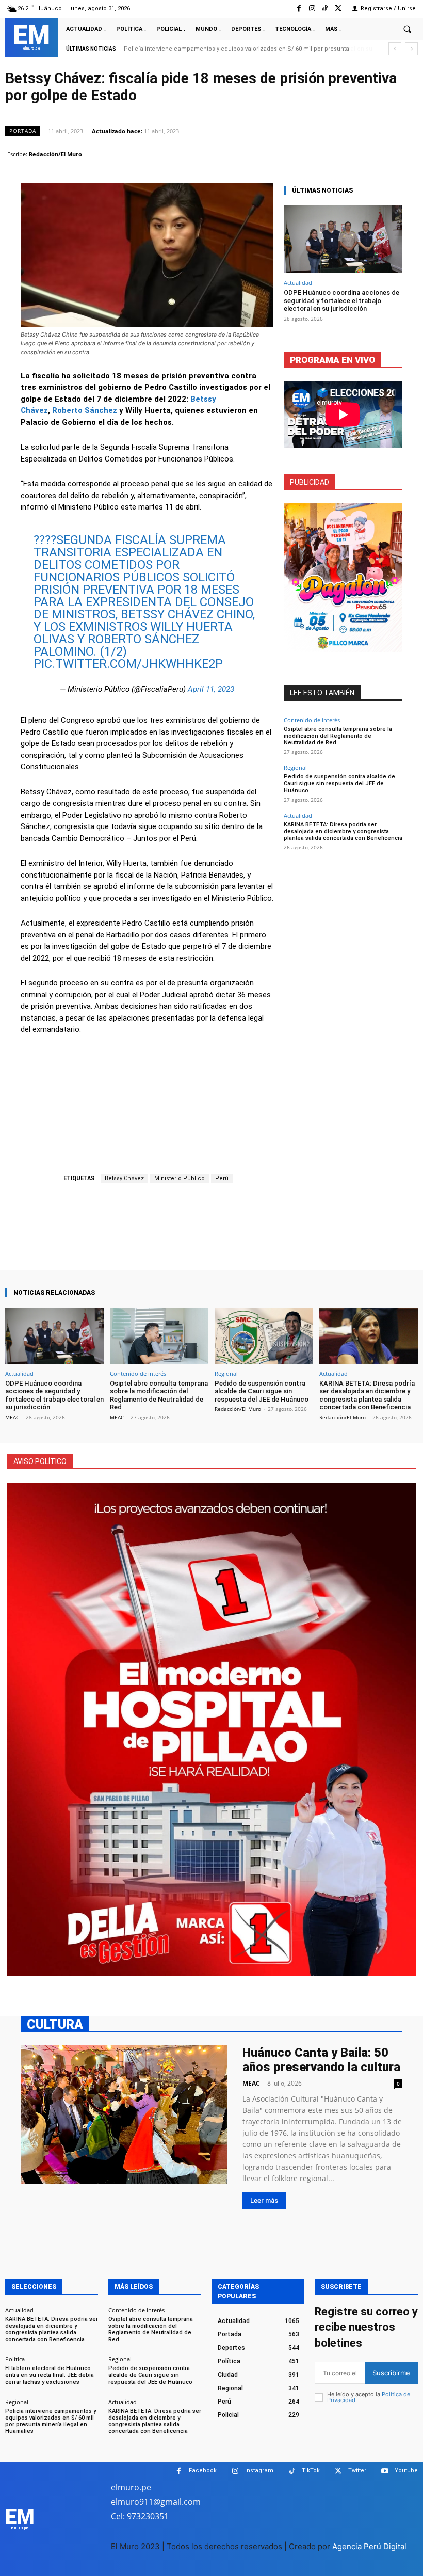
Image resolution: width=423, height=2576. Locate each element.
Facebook (203, 2470)
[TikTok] (325, 9)
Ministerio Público (180, 1178)
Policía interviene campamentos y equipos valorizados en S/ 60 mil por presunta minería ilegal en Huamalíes (51, 2421)
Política (15, 2359)
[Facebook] (299, 9)
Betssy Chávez (124, 1178)
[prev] (395, 49)
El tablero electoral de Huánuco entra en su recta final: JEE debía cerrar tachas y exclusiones (50, 2375)
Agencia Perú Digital (369, 2546)
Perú (222, 1178)
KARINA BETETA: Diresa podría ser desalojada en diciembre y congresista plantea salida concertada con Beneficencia (343, 831)
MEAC (12, 1417)
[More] (245, 1241)
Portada (23, 131)
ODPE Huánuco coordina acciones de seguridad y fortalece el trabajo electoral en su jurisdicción (341, 300)
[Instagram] (312, 9)
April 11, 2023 (211, 689)
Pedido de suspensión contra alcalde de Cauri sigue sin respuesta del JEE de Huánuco (339, 783)
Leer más (264, 2200)
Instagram (259, 2470)
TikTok (311, 2470)
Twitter (357, 2470)
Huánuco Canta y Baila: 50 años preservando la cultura (321, 2060)
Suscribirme (391, 2373)
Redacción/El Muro (55, 154)
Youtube (406, 2470)
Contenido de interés (312, 720)
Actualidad (298, 283)
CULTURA (55, 2024)
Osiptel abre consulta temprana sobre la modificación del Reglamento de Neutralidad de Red (338, 736)
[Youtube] (385, 2471)
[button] (407, 29)
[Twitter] (338, 9)
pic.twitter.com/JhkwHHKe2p (128, 664)
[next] (411, 49)
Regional (295, 767)
